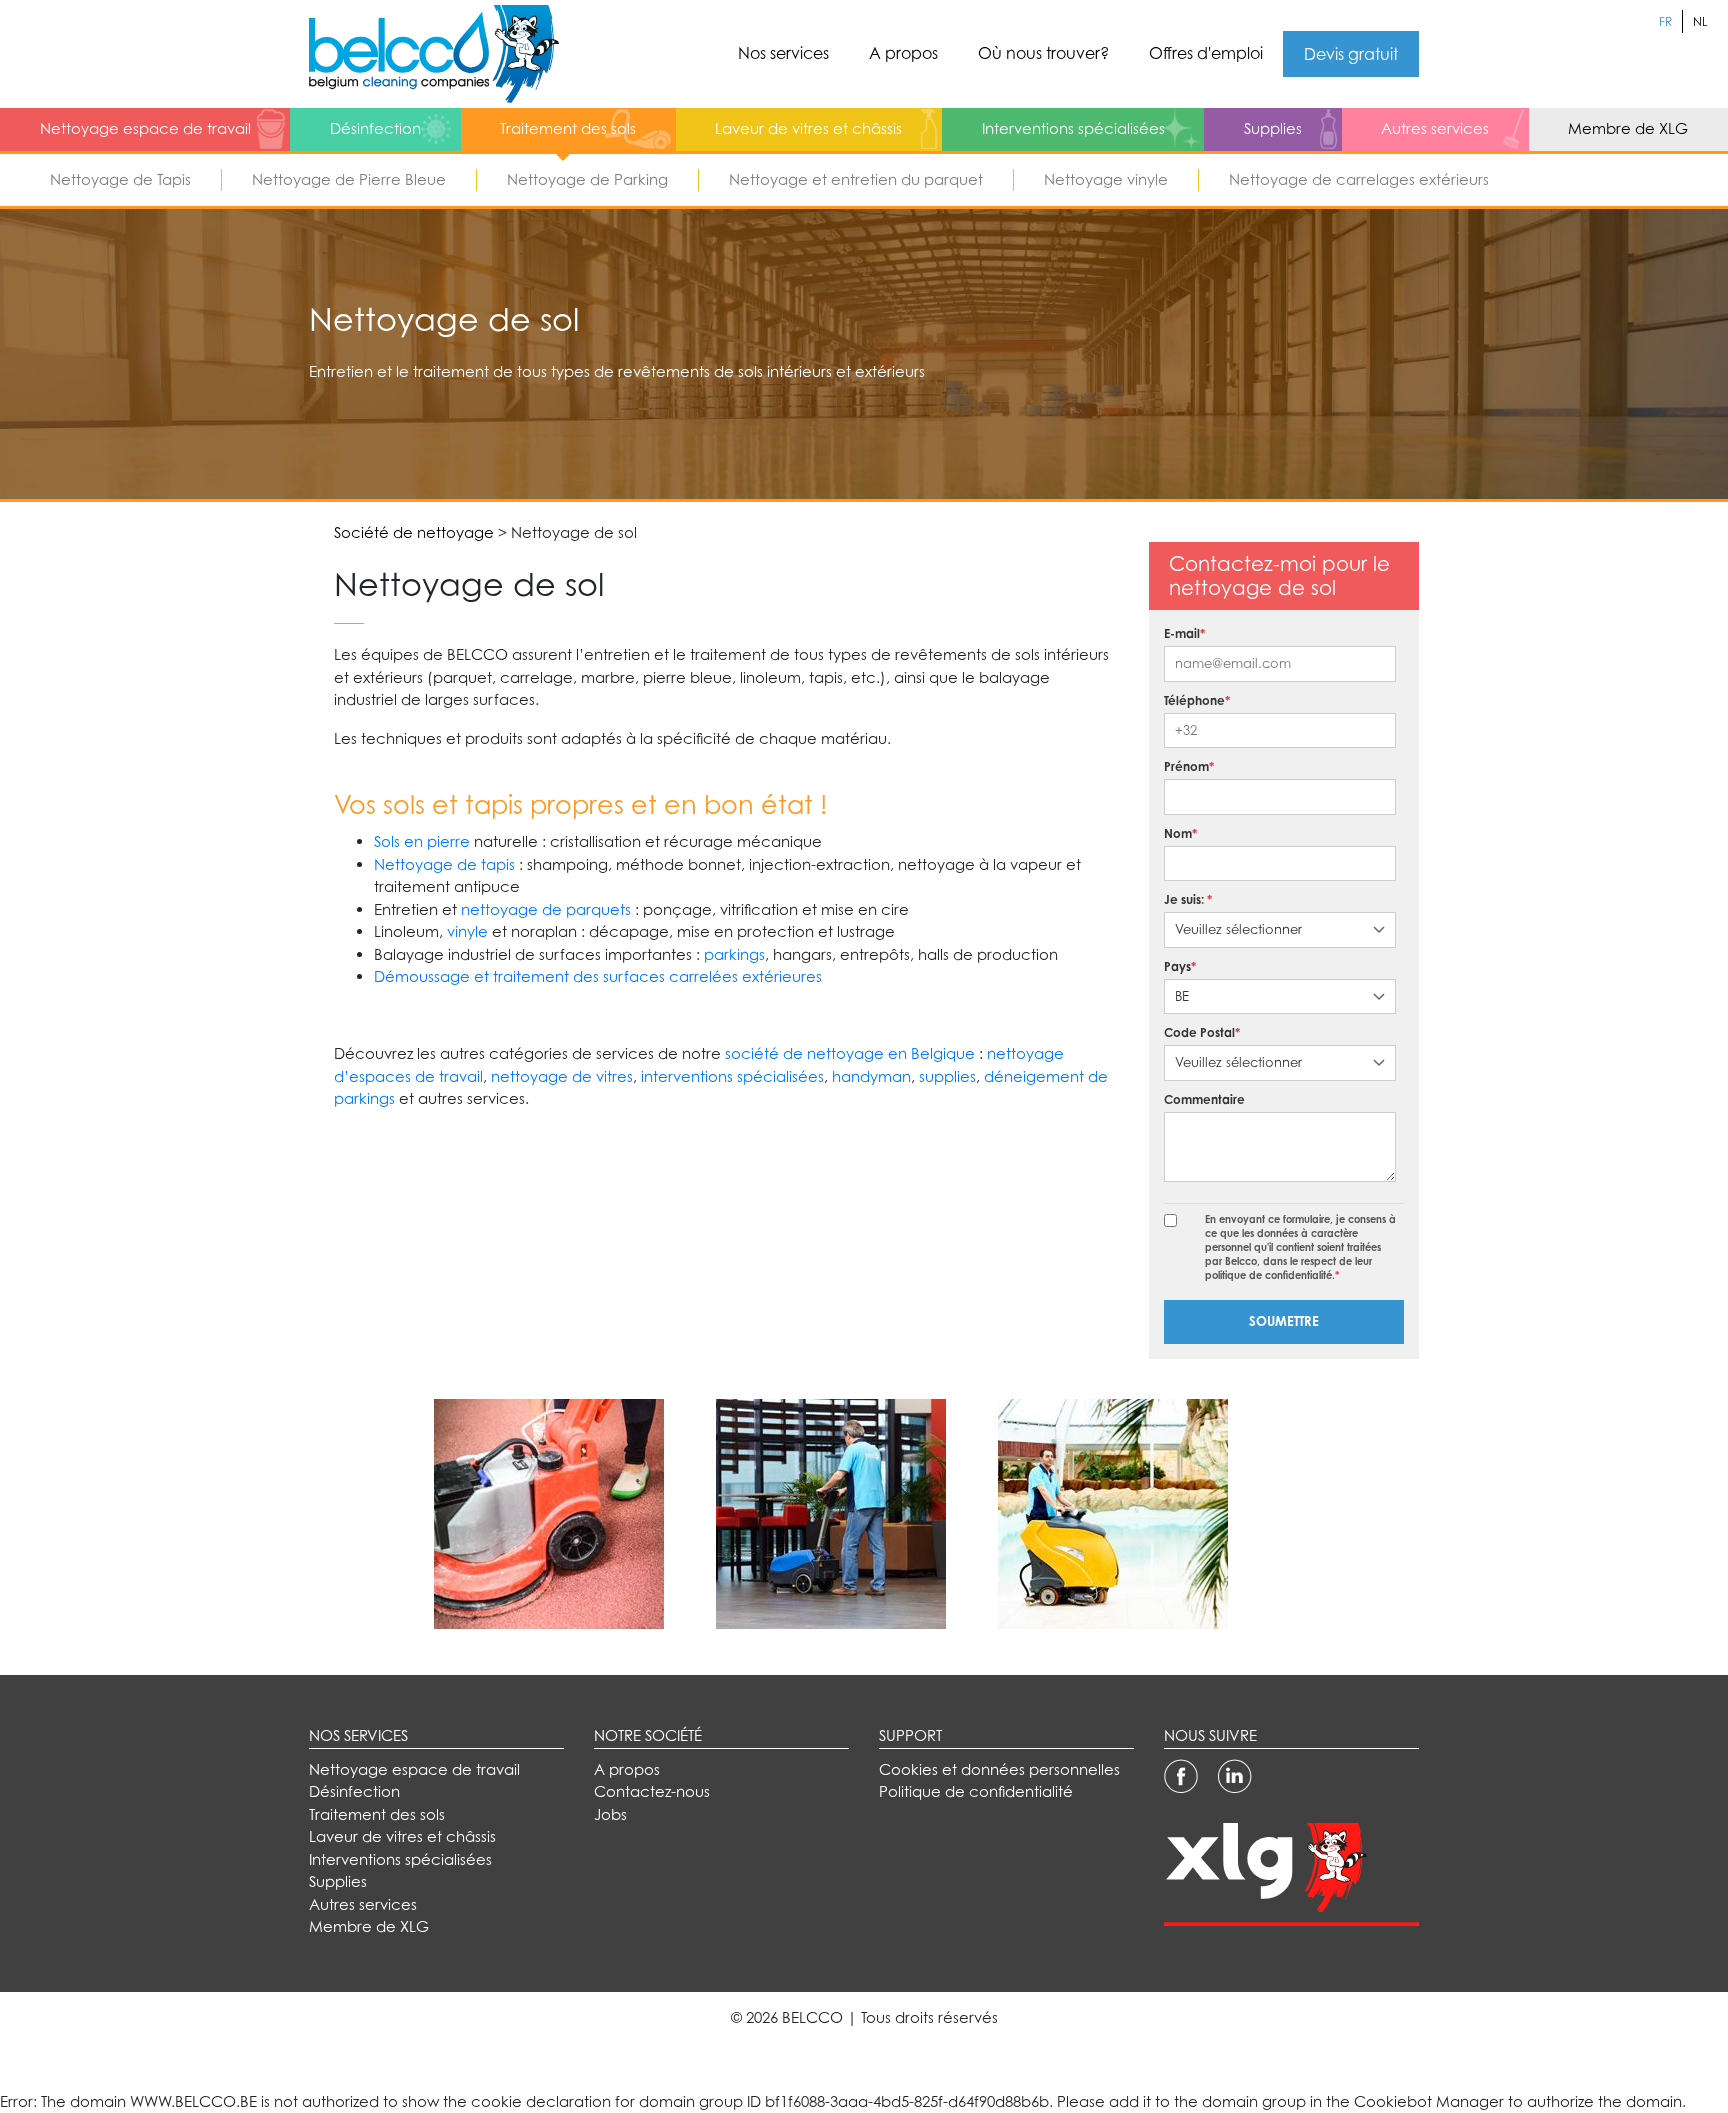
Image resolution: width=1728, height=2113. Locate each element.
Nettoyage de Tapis (120, 179)
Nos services (783, 53)
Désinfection (375, 128)
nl (1700, 21)
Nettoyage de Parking (587, 179)
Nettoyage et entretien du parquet (856, 179)
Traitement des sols (568, 128)
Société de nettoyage (414, 532)
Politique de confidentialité (976, 1791)
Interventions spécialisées (1073, 128)
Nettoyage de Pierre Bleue (349, 179)
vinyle (467, 931)
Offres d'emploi (1206, 53)
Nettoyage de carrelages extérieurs (1359, 179)
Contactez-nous (652, 1791)
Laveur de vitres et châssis (808, 128)
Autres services (1435, 128)
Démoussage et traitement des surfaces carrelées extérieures (598, 976)
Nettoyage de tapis (444, 864)
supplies (947, 1076)
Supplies (1273, 128)
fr (1665, 21)
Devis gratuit (1351, 54)
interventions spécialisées (732, 1076)
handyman (871, 1076)
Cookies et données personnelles (999, 1769)
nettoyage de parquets (546, 909)
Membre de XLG (1628, 128)
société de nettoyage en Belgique (850, 1053)
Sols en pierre (422, 841)
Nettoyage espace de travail (145, 128)
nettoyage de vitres (562, 1076)
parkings (734, 954)
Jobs (610, 1814)
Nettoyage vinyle (1106, 179)
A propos (903, 53)
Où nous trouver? (1043, 53)
